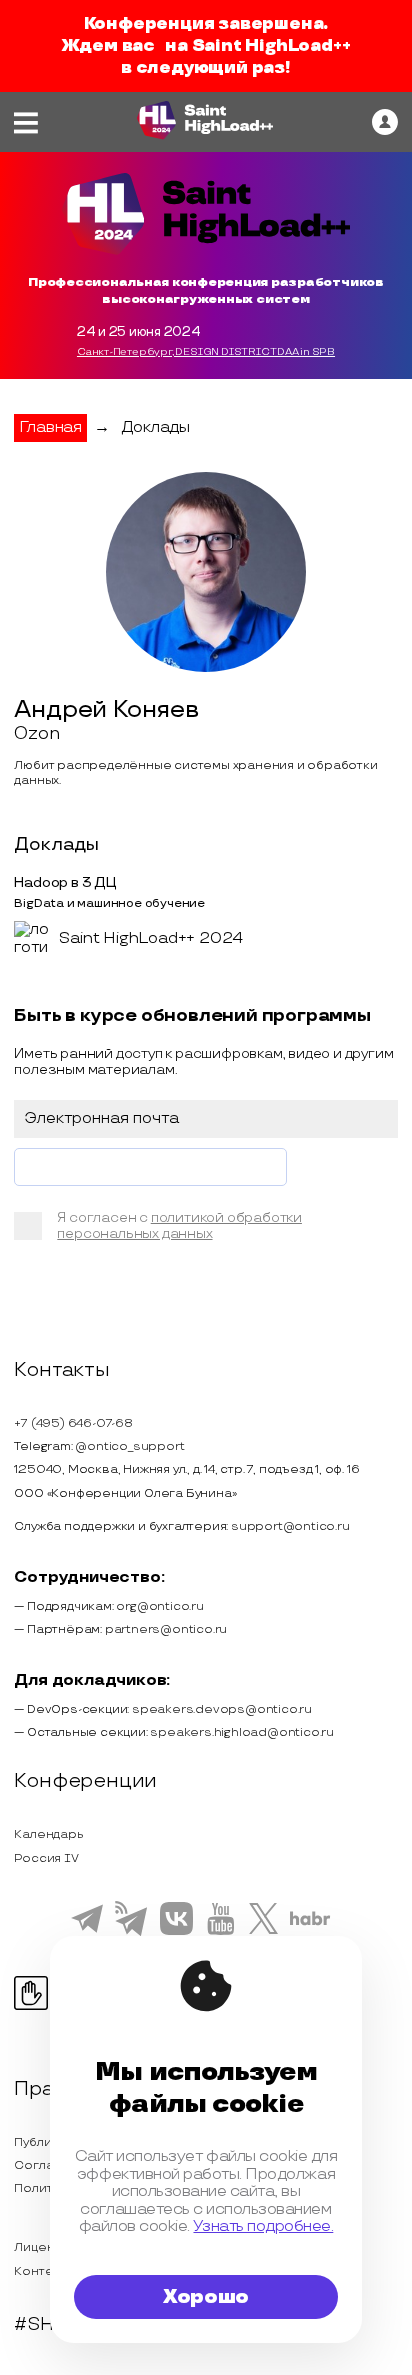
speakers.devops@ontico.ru (222, 1709)
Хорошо (206, 2297)
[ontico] (385, 122)
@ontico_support (129, 1446)
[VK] (176, 1932)
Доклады (155, 427)
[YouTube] (220, 1932)
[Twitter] (263, 1931)
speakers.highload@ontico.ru (242, 1732)
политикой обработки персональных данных (179, 1225)
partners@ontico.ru (166, 1629)
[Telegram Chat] (87, 1930)
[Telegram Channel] (131, 1934)
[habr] (310, 1923)
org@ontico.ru (159, 1606)
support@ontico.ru (290, 1526)
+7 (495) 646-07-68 (73, 1423)
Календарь (48, 1834)
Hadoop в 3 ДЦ (65, 882)
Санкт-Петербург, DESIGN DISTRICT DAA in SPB (206, 352)
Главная (50, 427)
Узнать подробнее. (263, 2226)
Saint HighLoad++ (271, 46)
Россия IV (46, 1858)
